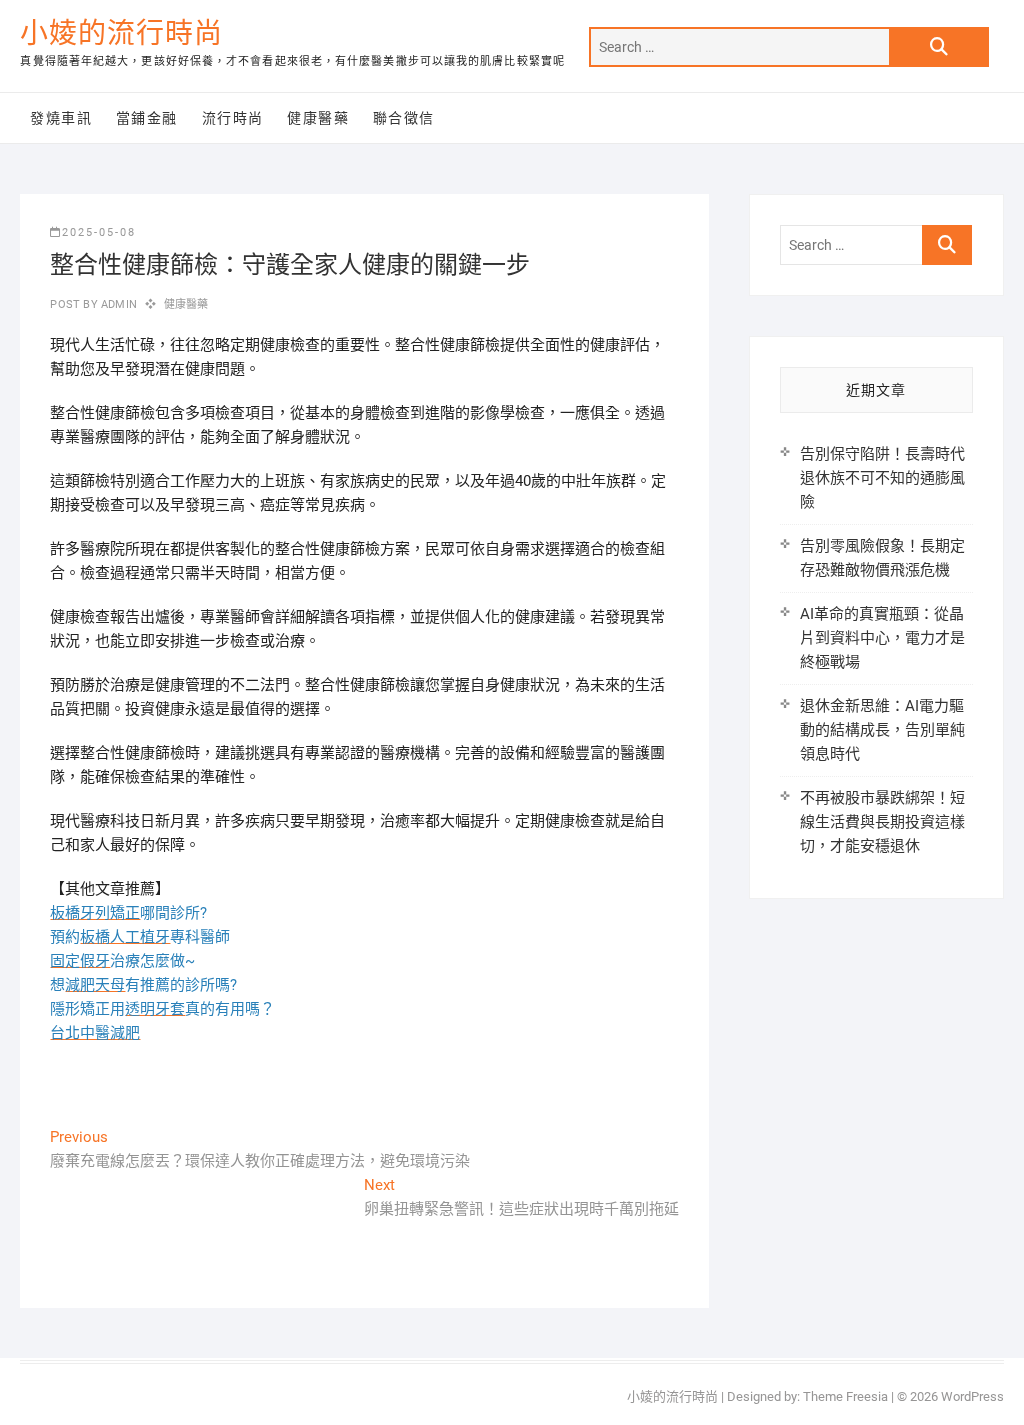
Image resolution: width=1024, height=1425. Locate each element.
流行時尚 (233, 118)
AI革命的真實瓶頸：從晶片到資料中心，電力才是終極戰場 (882, 638)
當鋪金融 (147, 118)
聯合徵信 (404, 118)
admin (117, 304)
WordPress (972, 1396)
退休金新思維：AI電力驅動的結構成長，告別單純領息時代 (882, 730)
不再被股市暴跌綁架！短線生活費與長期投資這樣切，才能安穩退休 (882, 822)
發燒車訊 (61, 118)
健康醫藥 (318, 118)
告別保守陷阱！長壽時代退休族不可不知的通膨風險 (882, 478)
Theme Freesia (845, 1396)
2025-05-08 (99, 232)
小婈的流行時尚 (121, 33)
